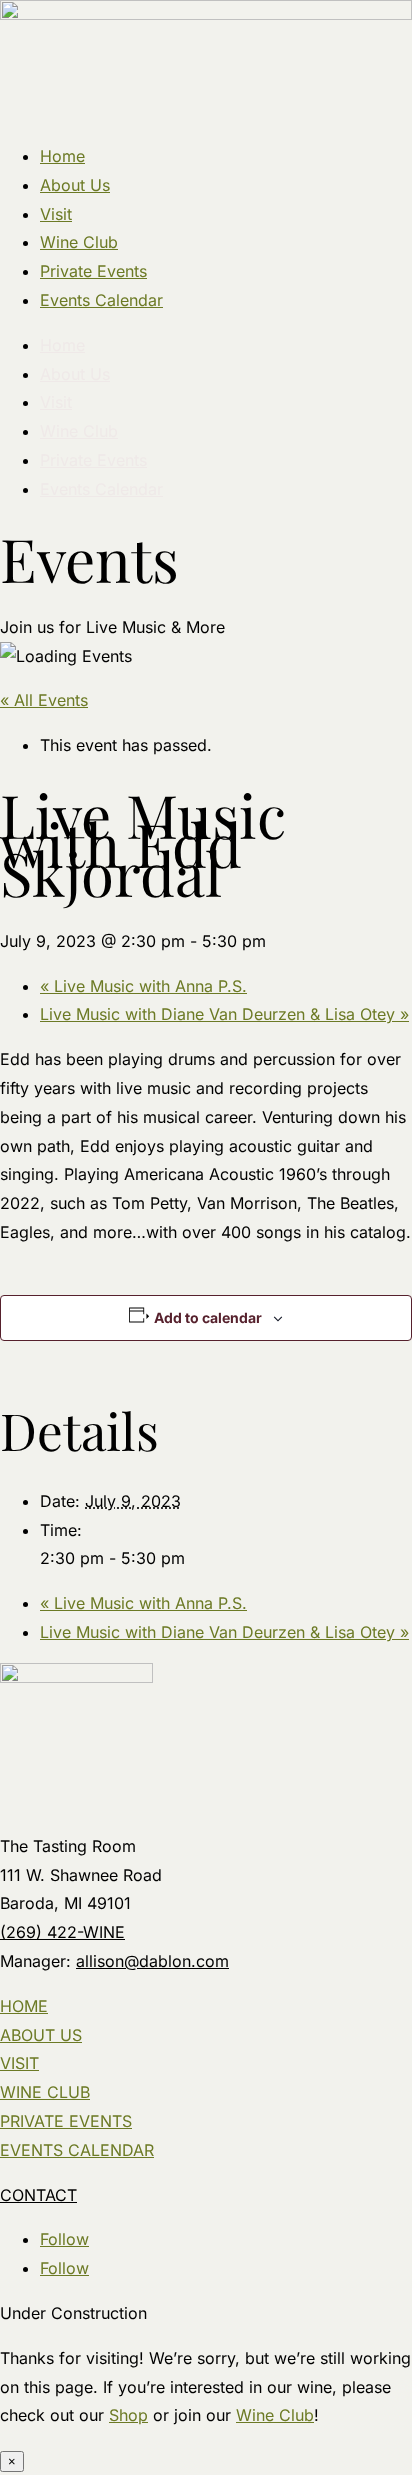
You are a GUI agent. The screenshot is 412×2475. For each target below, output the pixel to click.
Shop (128, 2415)
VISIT (19, 2063)
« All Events (44, 700)
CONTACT (38, 2195)
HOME (24, 2006)
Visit (56, 214)
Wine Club (79, 242)
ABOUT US (41, 2035)
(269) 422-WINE (62, 1932)
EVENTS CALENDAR (77, 2150)
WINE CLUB (45, 2092)
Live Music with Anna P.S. (143, 986)
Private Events (93, 271)
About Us (75, 185)
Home (62, 156)
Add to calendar (208, 1317)
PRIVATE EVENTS (66, 2121)
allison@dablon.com (152, 1961)
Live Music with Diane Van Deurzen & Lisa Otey (224, 1014)
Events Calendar (101, 300)
